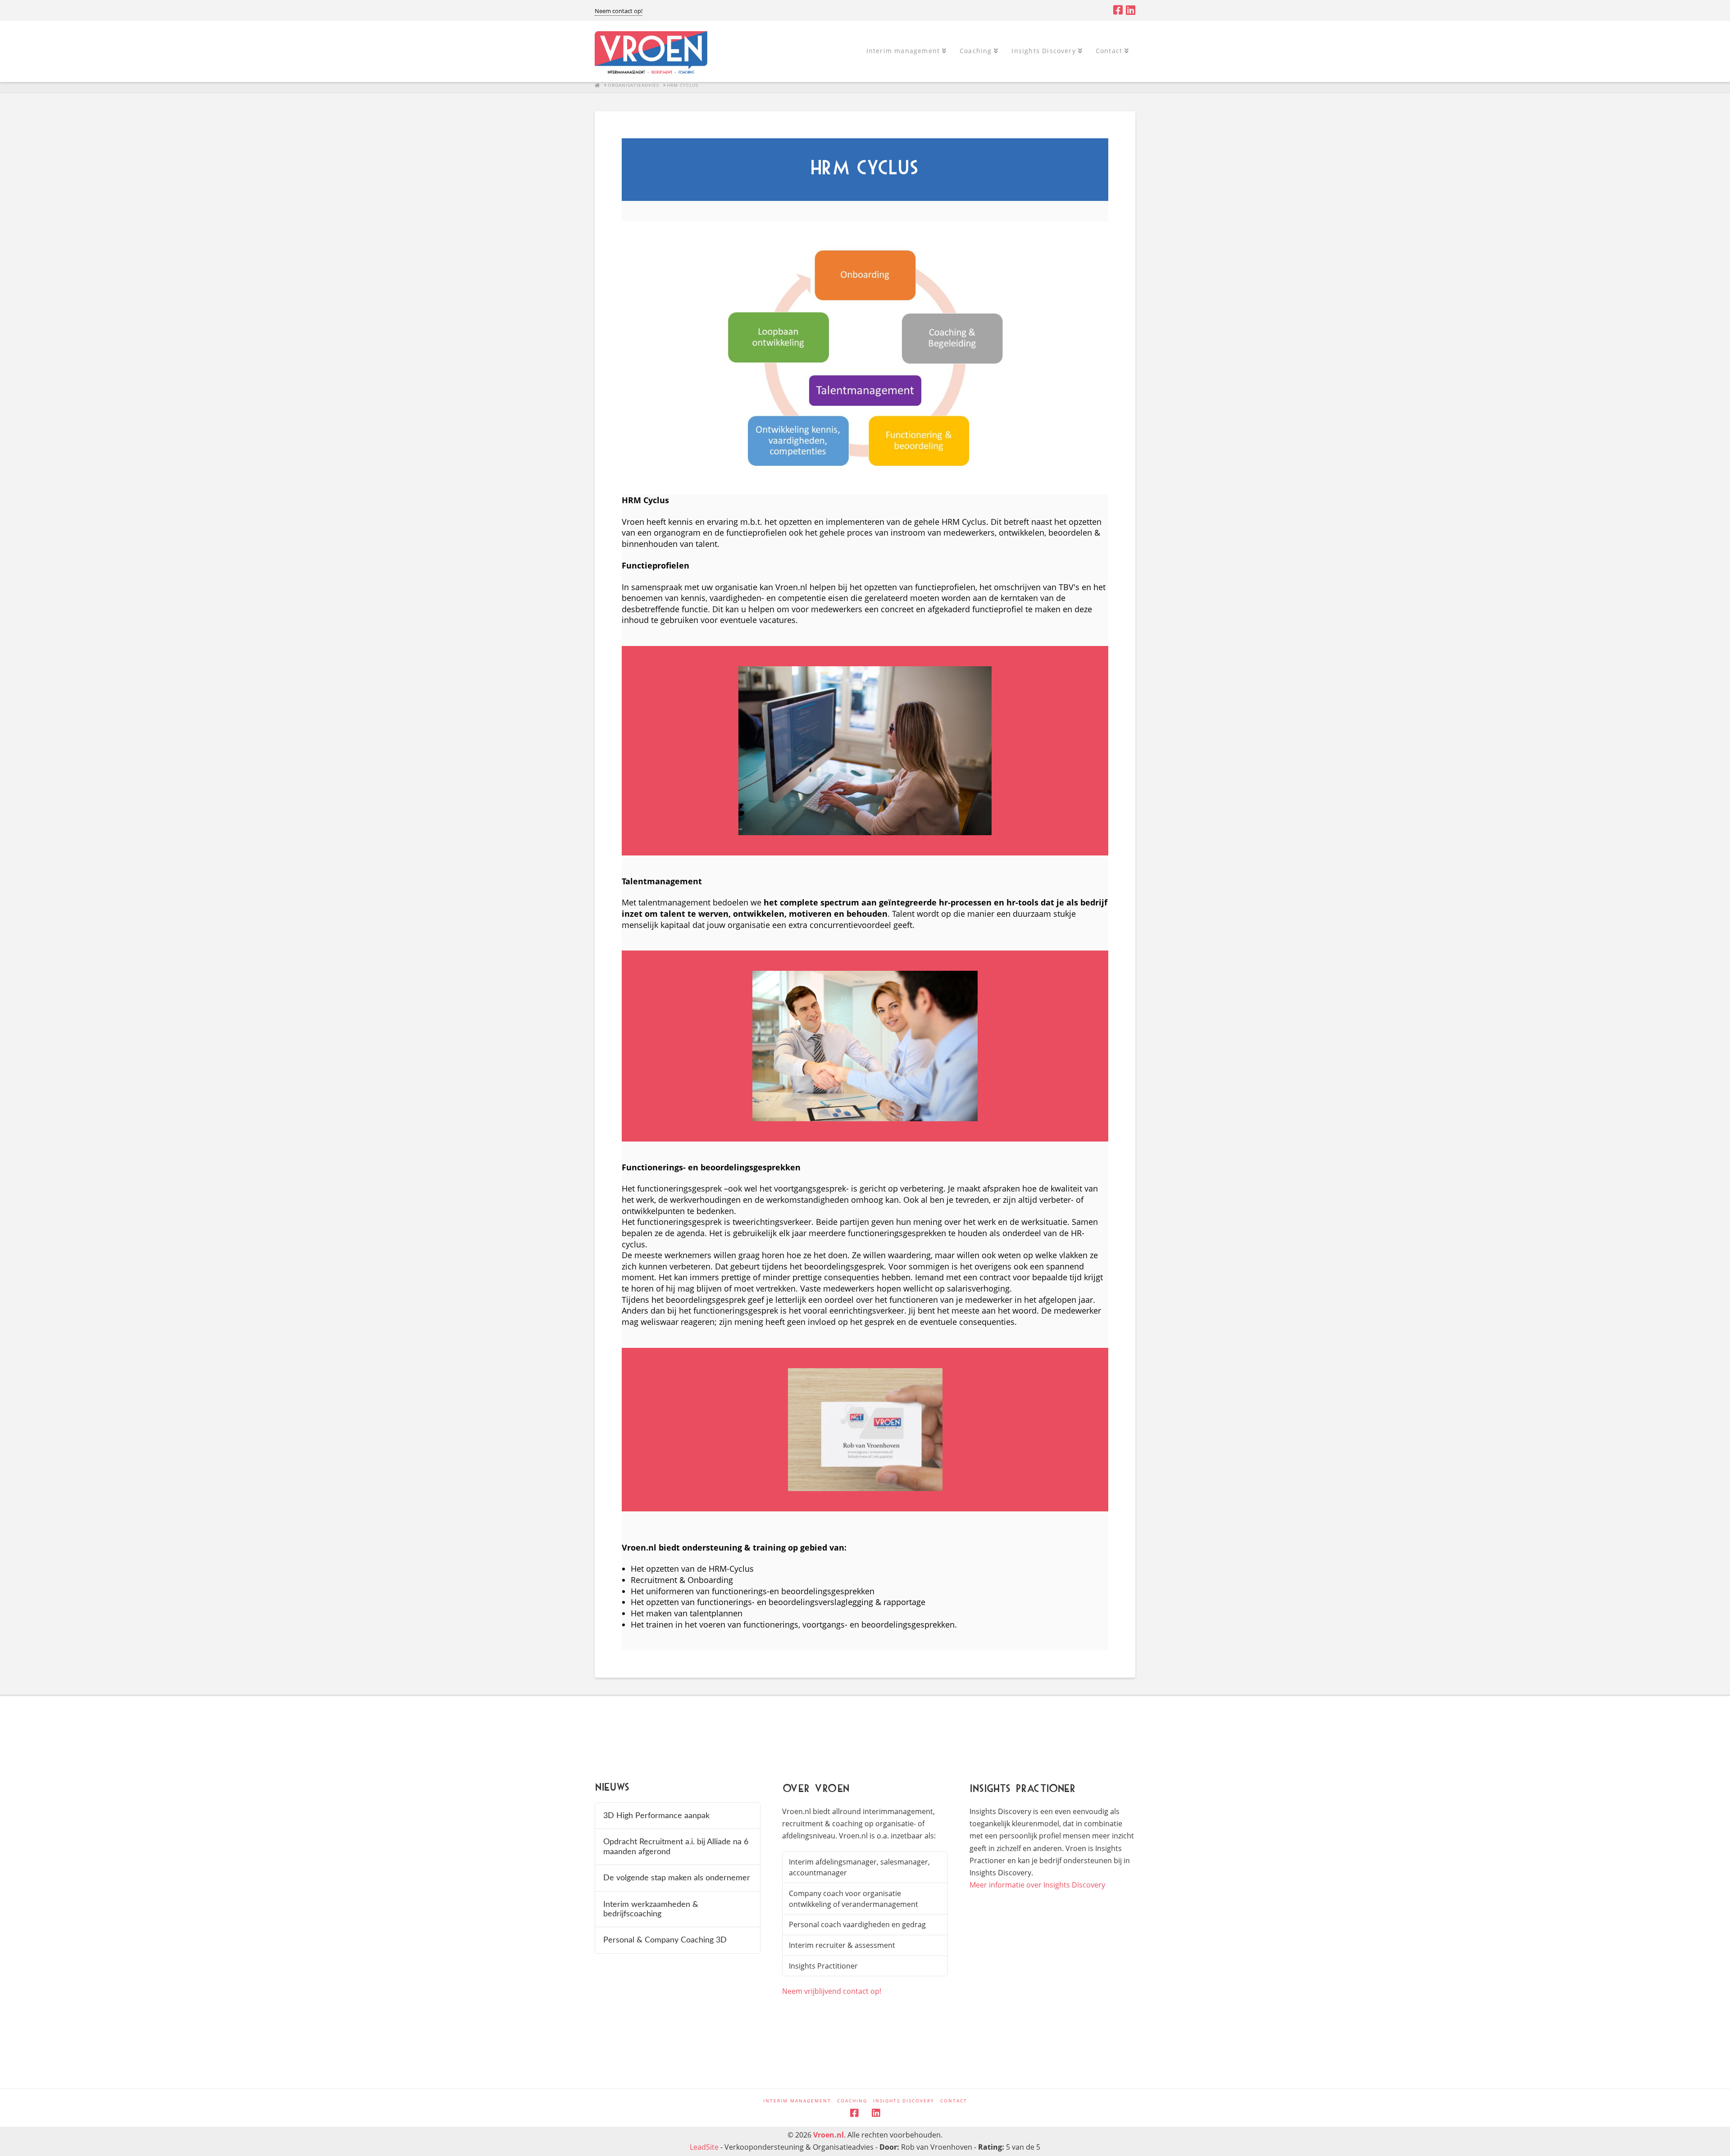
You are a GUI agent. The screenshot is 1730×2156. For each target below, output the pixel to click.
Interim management (797, 2101)
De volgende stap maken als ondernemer (677, 1878)
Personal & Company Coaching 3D (665, 1940)
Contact (954, 2101)
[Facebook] (1118, 10)
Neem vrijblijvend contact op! (832, 1991)
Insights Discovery (904, 2101)
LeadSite (704, 2147)
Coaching (852, 2101)
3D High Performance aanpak (656, 1816)
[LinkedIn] (1131, 10)
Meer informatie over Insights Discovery (1037, 1885)
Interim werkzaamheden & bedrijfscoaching (651, 1909)
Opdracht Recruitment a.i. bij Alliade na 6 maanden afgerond (676, 1847)
